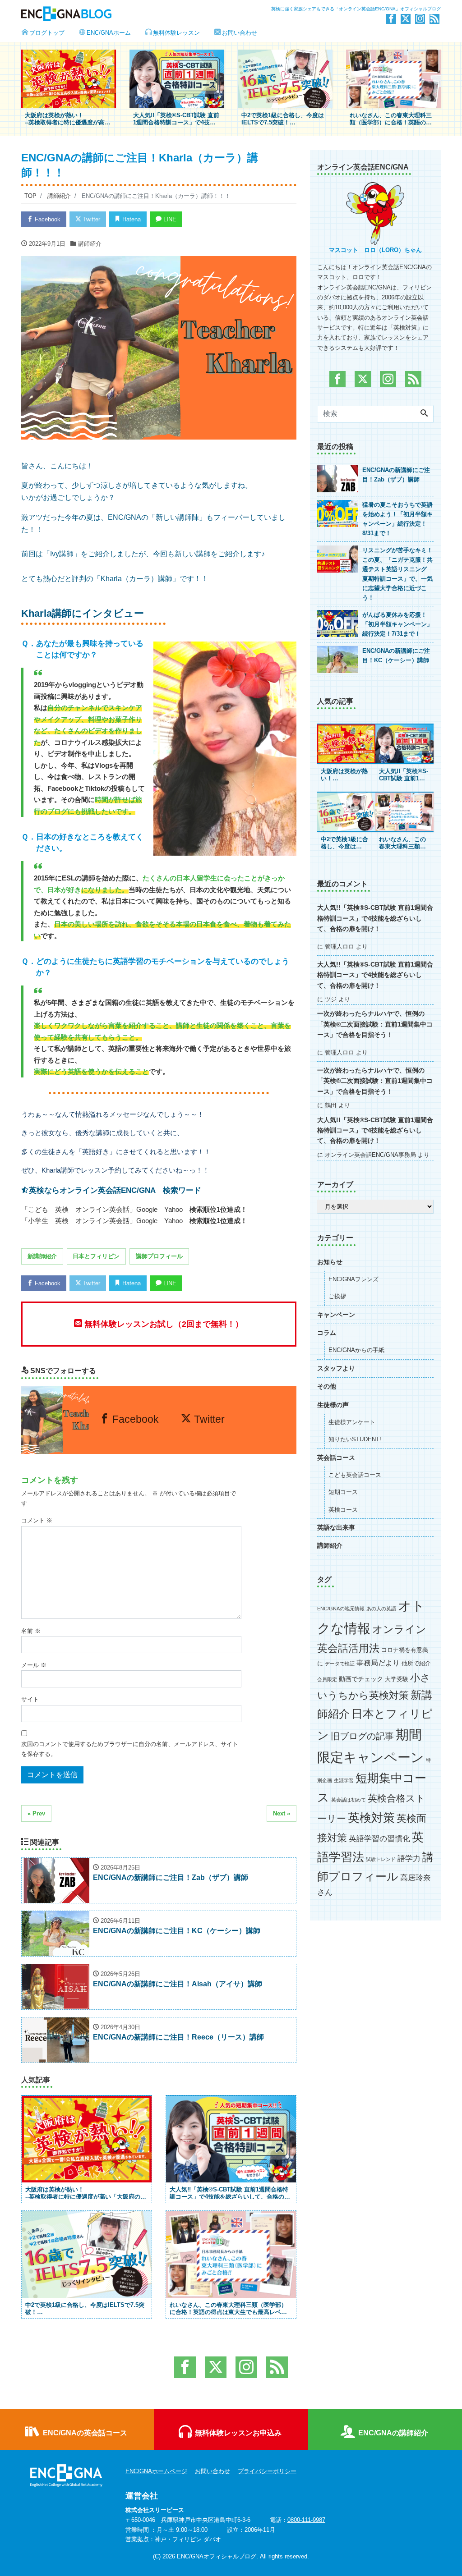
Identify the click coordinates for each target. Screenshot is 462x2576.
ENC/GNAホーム (109, 33)
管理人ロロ (340, 947)
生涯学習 (344, 1780)
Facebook (47, 219)
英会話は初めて (349, 1800)
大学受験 (397, 1679)
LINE (169, 219)
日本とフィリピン (96, 1256)
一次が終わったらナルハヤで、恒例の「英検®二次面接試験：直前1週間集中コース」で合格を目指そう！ (375, 1024)
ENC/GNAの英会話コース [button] (84, 2433)
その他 (327, 1387)
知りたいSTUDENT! (355, 1439)
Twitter (91, 219)
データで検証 (340, 1664)
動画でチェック (361, 1679)
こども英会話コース (355, 1475)
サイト (30, 1699)
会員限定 (327, 1679)
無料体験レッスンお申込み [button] (237, 2433)
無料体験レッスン (176, 33)
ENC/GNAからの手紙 (356, 1350)
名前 (31, 1631)
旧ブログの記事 (362, 1736)
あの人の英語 (381, 1609)
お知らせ (330, 1262)
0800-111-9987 (306, 2520)
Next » (282, 1813)
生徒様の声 (333, 1405)
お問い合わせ (240, 33)
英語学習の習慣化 (379, 1839)
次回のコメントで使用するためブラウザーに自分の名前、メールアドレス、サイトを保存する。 (130, 1749)
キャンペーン (336, 1315)
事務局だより (378, 1663)
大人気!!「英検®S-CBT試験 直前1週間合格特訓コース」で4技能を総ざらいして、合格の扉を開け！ (375, 918)
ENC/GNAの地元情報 (341, 1609)
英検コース (343, 1510)
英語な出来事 (336, 1528)
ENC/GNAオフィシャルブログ (217, 2556)
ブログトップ (47, 33)
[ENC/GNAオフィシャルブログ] (123, 13)
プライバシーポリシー (267, 2471)
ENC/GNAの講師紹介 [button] (392, 2433)
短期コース (343, 1492)
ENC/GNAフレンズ (353, 1279)
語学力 (409, 1859)
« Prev (36, 1813)
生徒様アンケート (352, 1422)
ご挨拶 (337, 1296)
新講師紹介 (42, 1256)
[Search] (424, 414)
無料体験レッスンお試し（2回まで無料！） (163, 1324)
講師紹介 (90, 244)
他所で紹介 (416, 1663)
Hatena (131, 219)
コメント (37, 1520)
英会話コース (336, 1458)
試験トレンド (381, 1859)
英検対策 (371, 1818)
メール (34, 1665)
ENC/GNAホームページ (156, 2471)
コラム (327, 1333)
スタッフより (336, 1368)
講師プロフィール (159, 1256)
